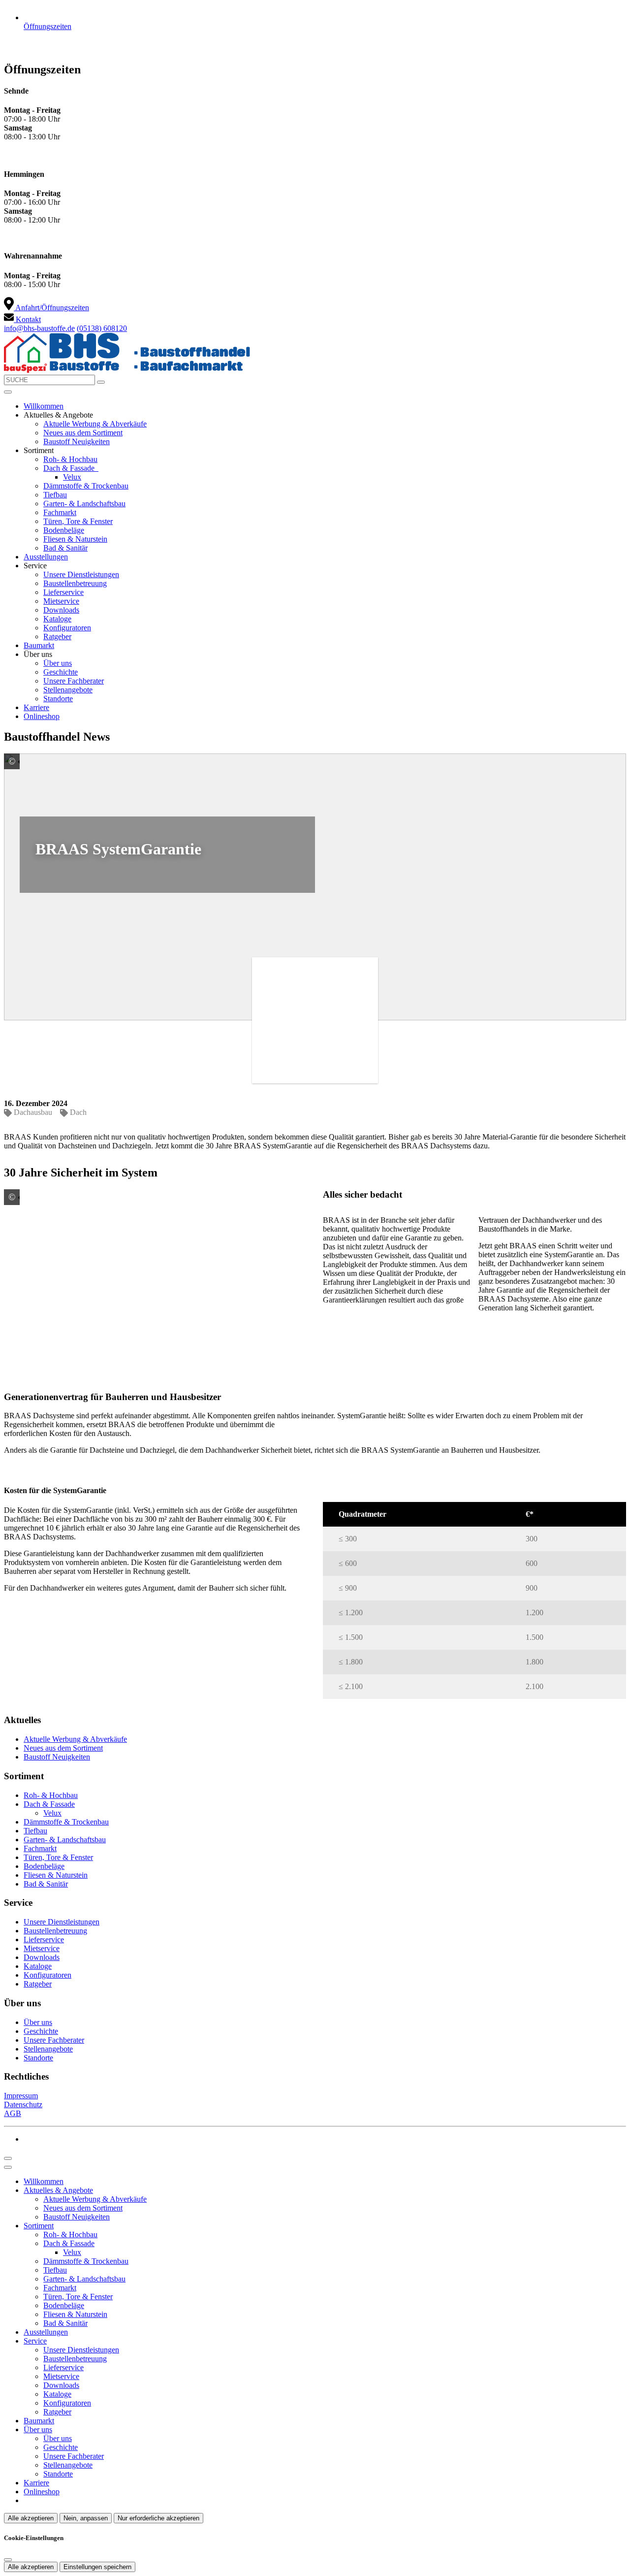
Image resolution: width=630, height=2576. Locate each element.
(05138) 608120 (102, 328)
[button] (8, 392)
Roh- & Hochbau (70, 459)
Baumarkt (39, 645)
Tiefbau (55, 495)
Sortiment (39, 2226)
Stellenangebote (68, 690)
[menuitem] (47, 308)
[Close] (8, 2167)
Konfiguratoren (67, 628)
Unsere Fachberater (74, 681)
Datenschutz (23, 2104)
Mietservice (61, 601)
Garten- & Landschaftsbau (84, 504)
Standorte (58, 699)
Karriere (36, 707)
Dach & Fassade (70, 468)
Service (35, 2341)
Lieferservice (63, 592)
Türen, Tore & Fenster (78, 521)
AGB (13, 2113)
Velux (72, 477)
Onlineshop (42, 716)
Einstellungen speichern (97, 2567)
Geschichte (61, 672)
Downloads (61, 610)
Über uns (58, 663)
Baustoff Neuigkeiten (77, 441)
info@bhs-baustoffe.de (39, 328)
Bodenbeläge (64, 530)
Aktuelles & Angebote (58, 2190)
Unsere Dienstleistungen (81, 574)
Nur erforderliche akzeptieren (158, 2518)
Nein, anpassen (86, 2518)
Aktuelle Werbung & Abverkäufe (95, 424)
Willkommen (44, 406)
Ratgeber (57, 636)
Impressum (21, 2096)
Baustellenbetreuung (75, 583)
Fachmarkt (60, 512)
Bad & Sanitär (65, 548)
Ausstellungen (46, 557)
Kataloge (57, 619)
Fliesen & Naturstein (75, 539)
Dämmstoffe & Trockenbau (86, 486)
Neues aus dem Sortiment (83, 433)
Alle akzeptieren (31, 2518)
